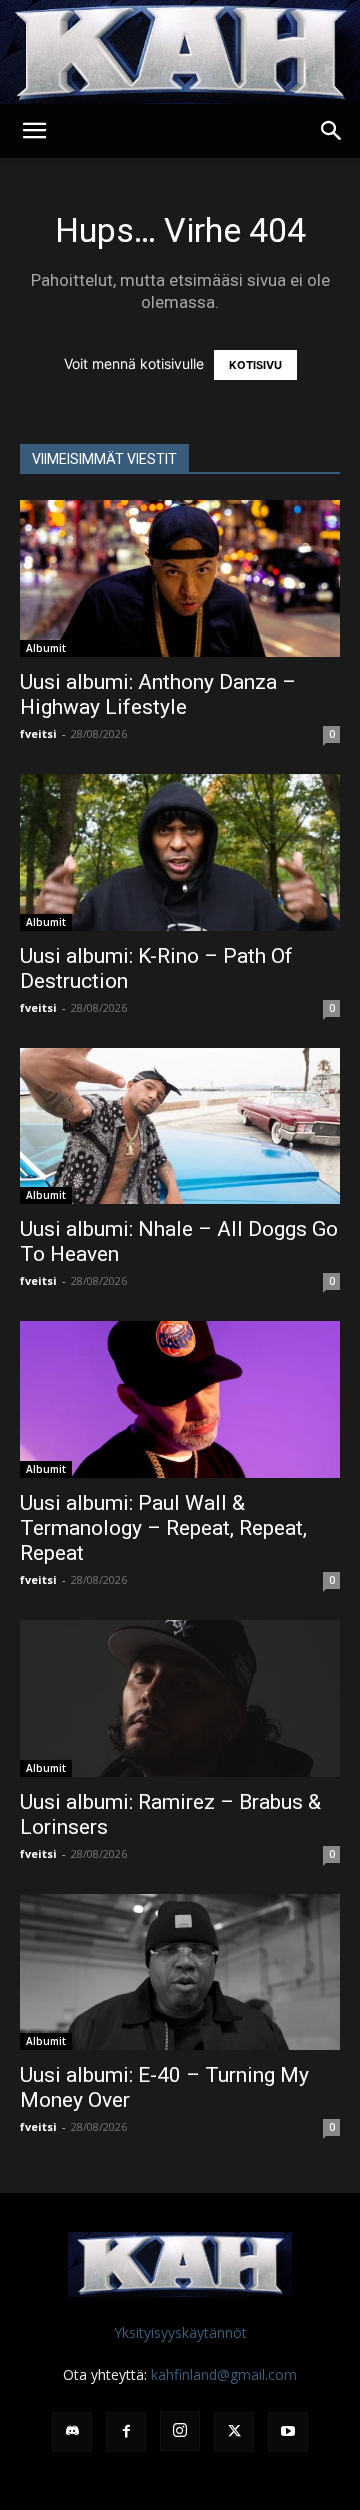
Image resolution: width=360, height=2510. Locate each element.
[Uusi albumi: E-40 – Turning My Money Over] (180, 1972)
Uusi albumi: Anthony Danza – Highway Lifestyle (158, 694)
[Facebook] (126, 2432)
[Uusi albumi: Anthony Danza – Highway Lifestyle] (180, 578)
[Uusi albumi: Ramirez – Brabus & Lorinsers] (180, 1698)
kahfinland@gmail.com (224, 2374)
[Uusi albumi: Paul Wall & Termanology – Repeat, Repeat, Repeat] (180, 1399)
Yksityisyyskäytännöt (180, 2332)
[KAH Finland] (180, 52)
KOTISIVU (255, 365)
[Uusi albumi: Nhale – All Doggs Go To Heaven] (180, 1126)
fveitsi (38, 733)
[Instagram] (180, 2431)
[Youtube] (288, 2432)
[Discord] (72, 2432)
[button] (34, 131)
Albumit (46, 648)
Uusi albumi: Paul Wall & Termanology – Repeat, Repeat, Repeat (163, 1528)
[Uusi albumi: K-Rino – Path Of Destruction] (180, 852)
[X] (234, 2432)
